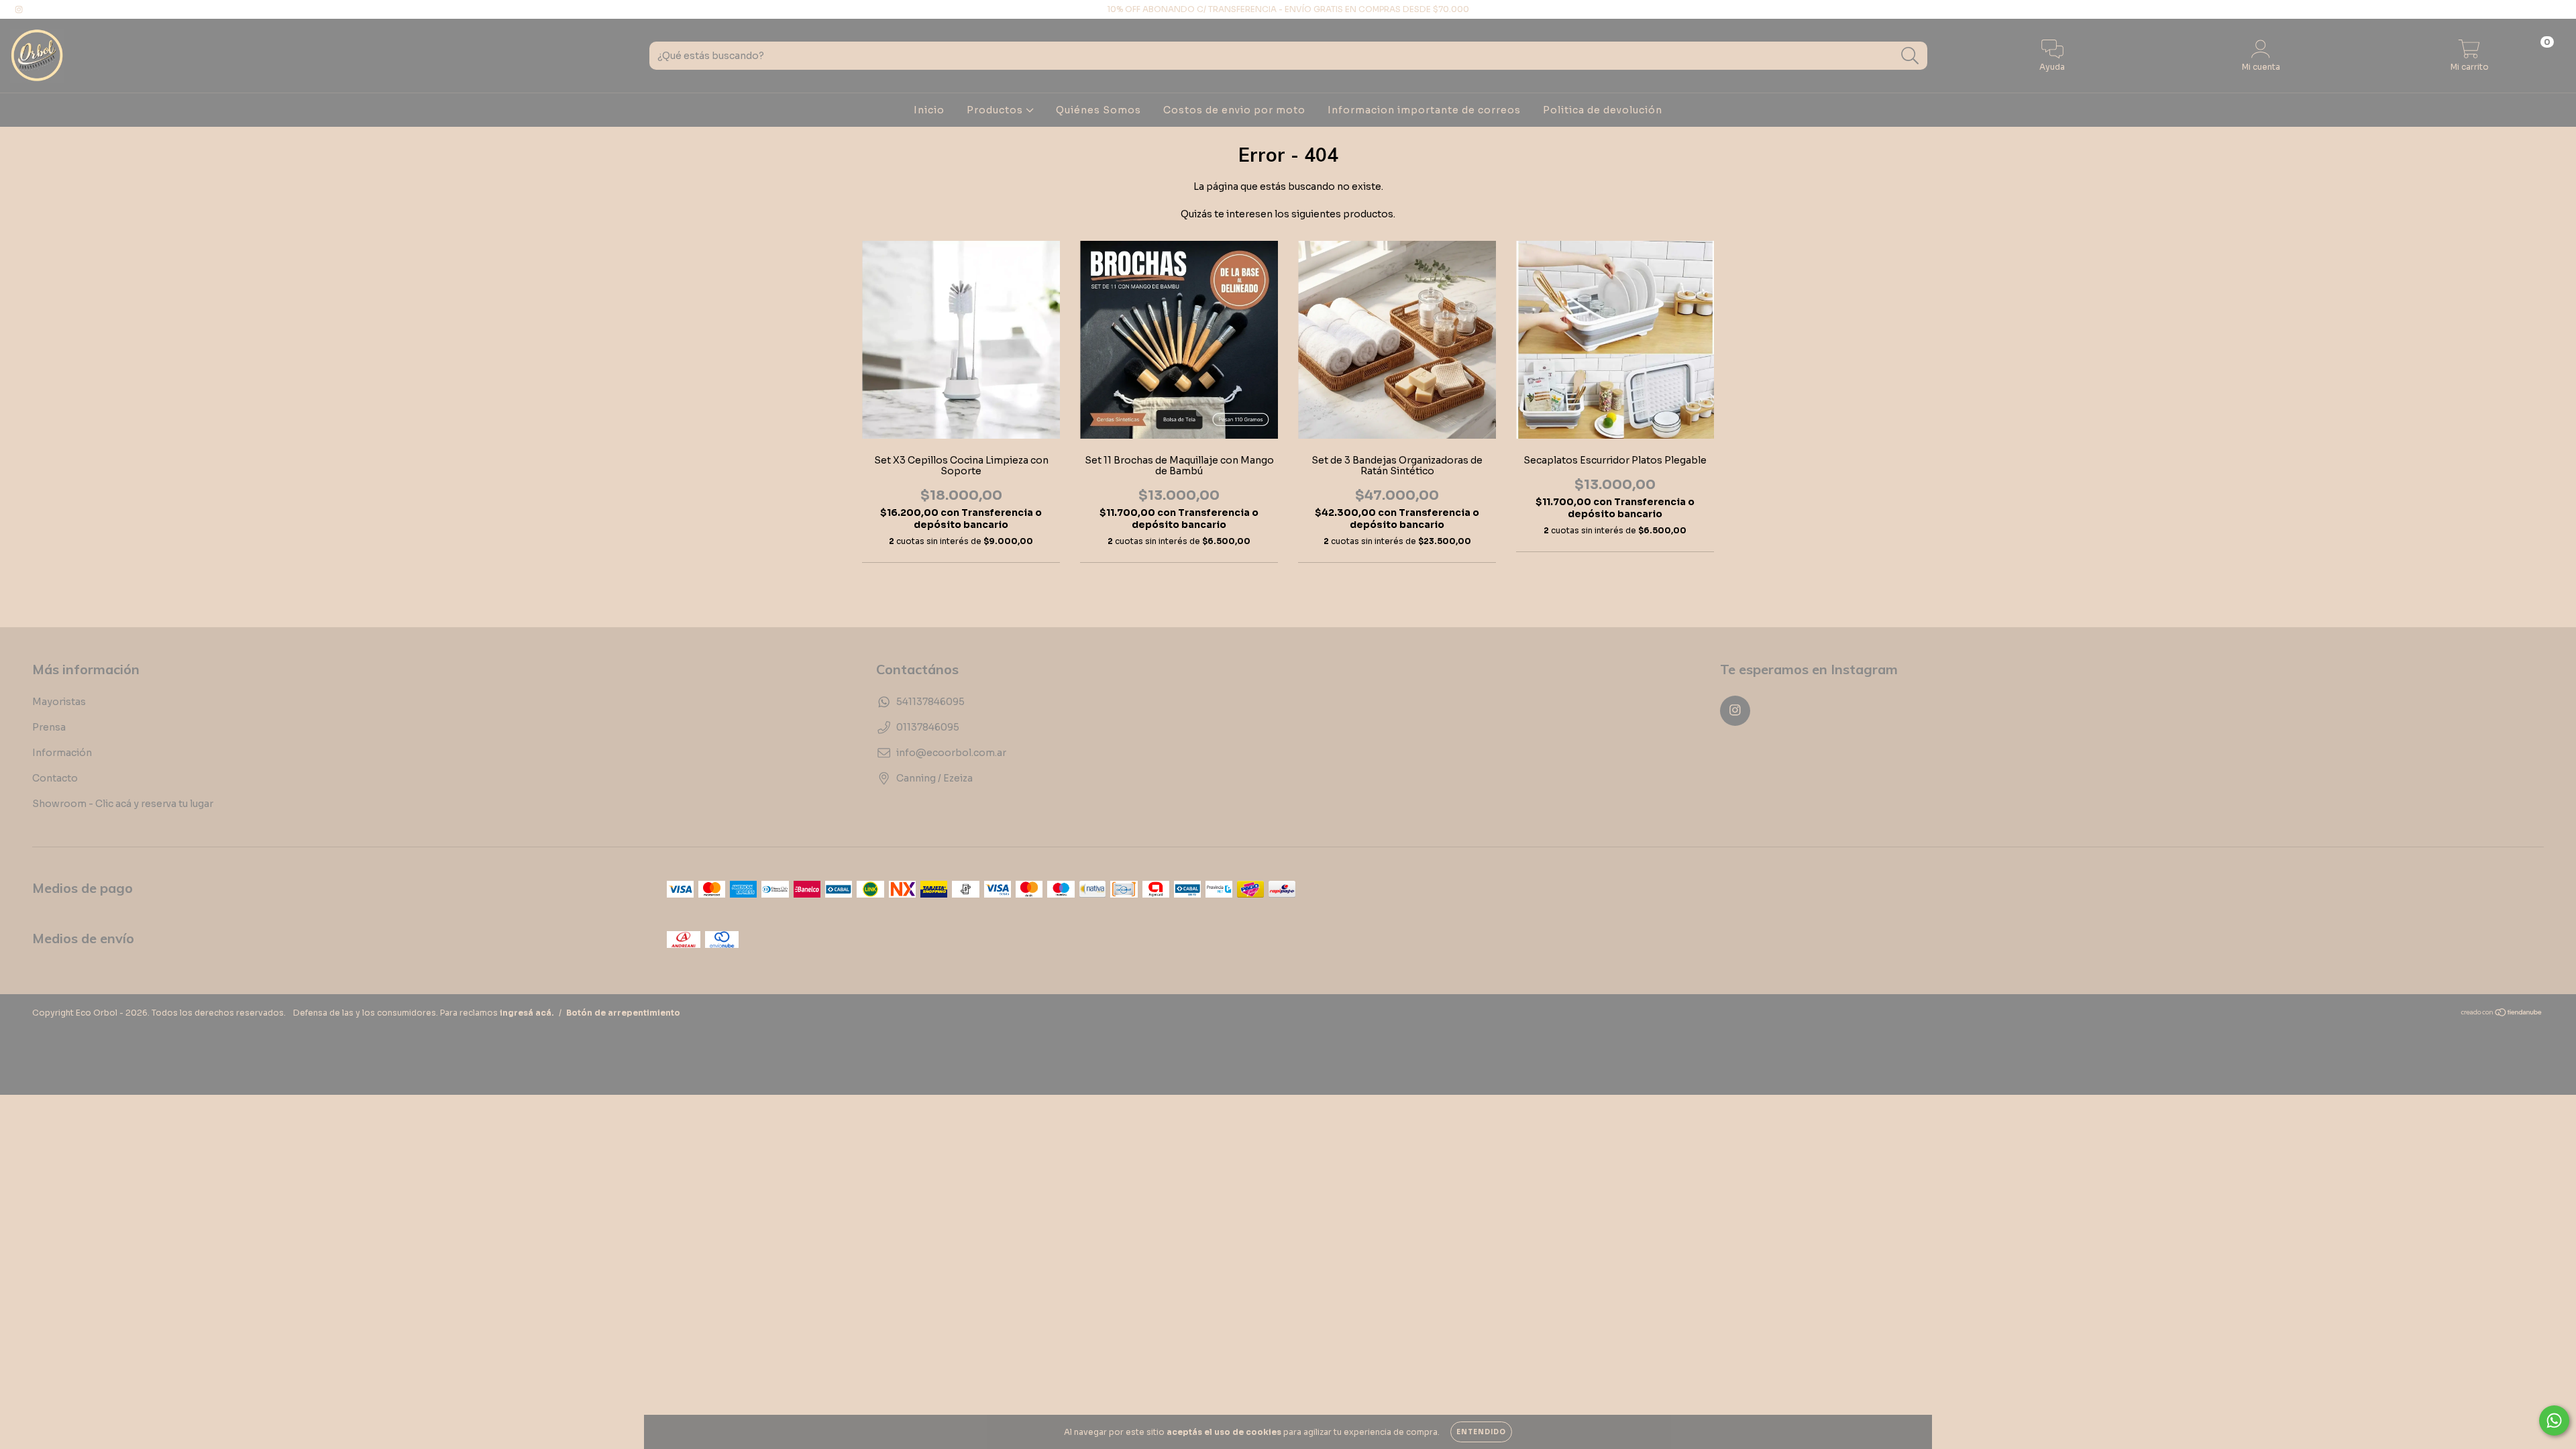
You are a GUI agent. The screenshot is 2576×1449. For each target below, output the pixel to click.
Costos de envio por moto (1234, 110)
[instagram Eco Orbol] (19, 9)
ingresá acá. (527, 1013)
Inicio (929, 110)
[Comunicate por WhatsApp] (2554, 1420)
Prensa (49, 727)
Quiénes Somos (1098, 110)
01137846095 (928, 727)
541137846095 (930, 702)
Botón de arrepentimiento (623, 1013)
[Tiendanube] (2502, 1014)
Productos (996, 110)
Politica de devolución (1603, 110)
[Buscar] (1910, 56)
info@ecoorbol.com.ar (951, 753)
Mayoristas (59, 702)
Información (62, 753)
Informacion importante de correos (1424, 110)
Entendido (1481, 1432)
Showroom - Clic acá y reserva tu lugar (123, 804)
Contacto (55, 778)
